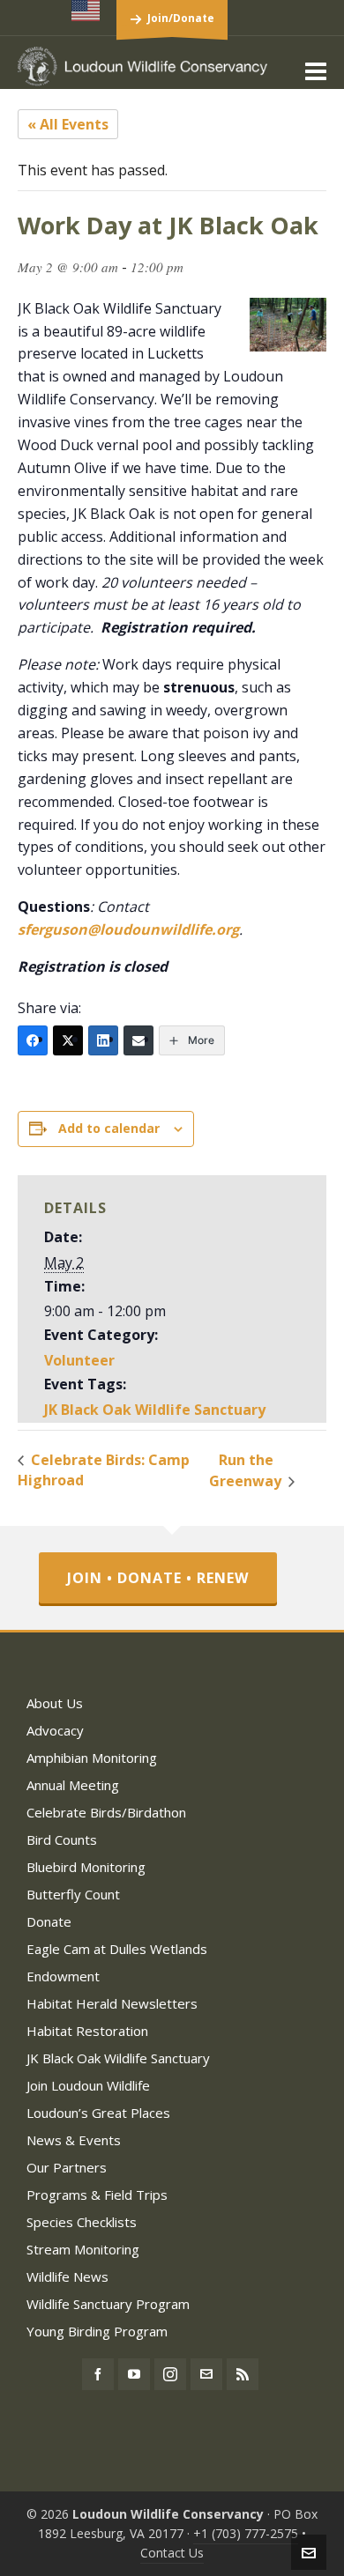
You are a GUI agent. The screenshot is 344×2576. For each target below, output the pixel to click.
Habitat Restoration (87, 2031)
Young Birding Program (97, 2331)
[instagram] (170, 2374)
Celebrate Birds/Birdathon (106, 1812)
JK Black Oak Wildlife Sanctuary (155, 1410)
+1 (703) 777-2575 (246, 2533)
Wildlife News (67, 2276)
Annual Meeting (73, 1785)
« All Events (68, 124)
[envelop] (206, 2374)
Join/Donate (181, 18)
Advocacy (55, 1730)
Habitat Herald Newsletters (112, 2003)
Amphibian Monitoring (92, 1758)
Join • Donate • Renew (158, 1578)
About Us (55, 1703)
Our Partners (67, 2167)
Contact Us (172, 2553)
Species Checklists (82, 2222)
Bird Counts (62, 1839)
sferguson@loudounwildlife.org (128, 929)
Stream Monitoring (83, 2249)
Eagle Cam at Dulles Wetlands (117, 1949)
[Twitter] (68, 1040)
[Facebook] (33, 1040)
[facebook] (98, 2374)
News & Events (74, 2140)
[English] (86, 11)
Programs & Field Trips (97, 2195)
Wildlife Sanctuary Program (108, 2304)
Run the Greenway (247, 1470)
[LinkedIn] (103, 1040)
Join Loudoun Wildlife (88, 2085)
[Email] (138, 1040)
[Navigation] (316, 70)
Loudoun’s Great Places (98, 2113)
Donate (49, 1921)
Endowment (63, 1976)
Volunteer (79, 1360)
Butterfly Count (73, 1894)
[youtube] (134, 2374)
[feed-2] (243, 2374)
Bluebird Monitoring (86, 1867)
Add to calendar (109, 1128)
